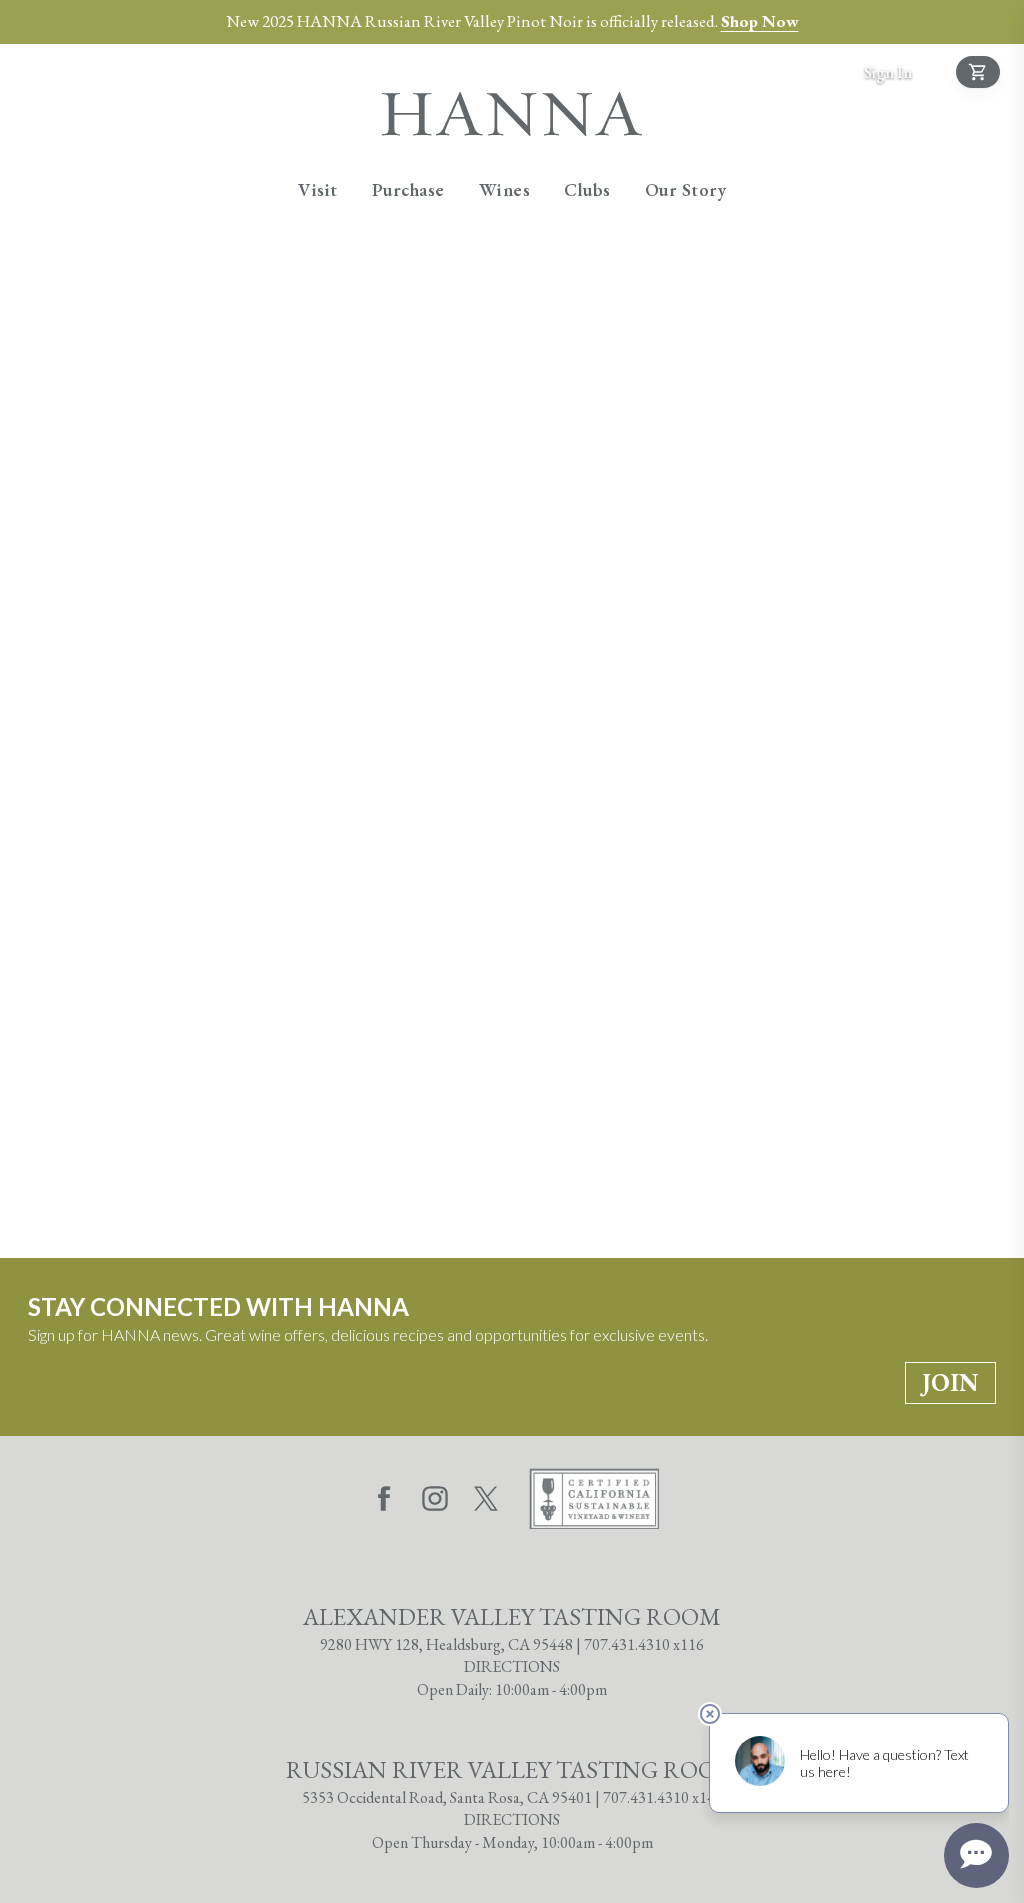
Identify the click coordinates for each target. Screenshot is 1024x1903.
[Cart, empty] (978, 72)
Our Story (686, 189)
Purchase (408, 189)
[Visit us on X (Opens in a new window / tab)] (486, 1502)
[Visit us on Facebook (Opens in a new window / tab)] (384, 1502)
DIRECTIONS (512, 1666)
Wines (505, 189)
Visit (318, 189)
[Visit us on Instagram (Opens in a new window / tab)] (435, 1502)
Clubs (587, 189)
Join (950, 1382)
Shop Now (760, 21)
